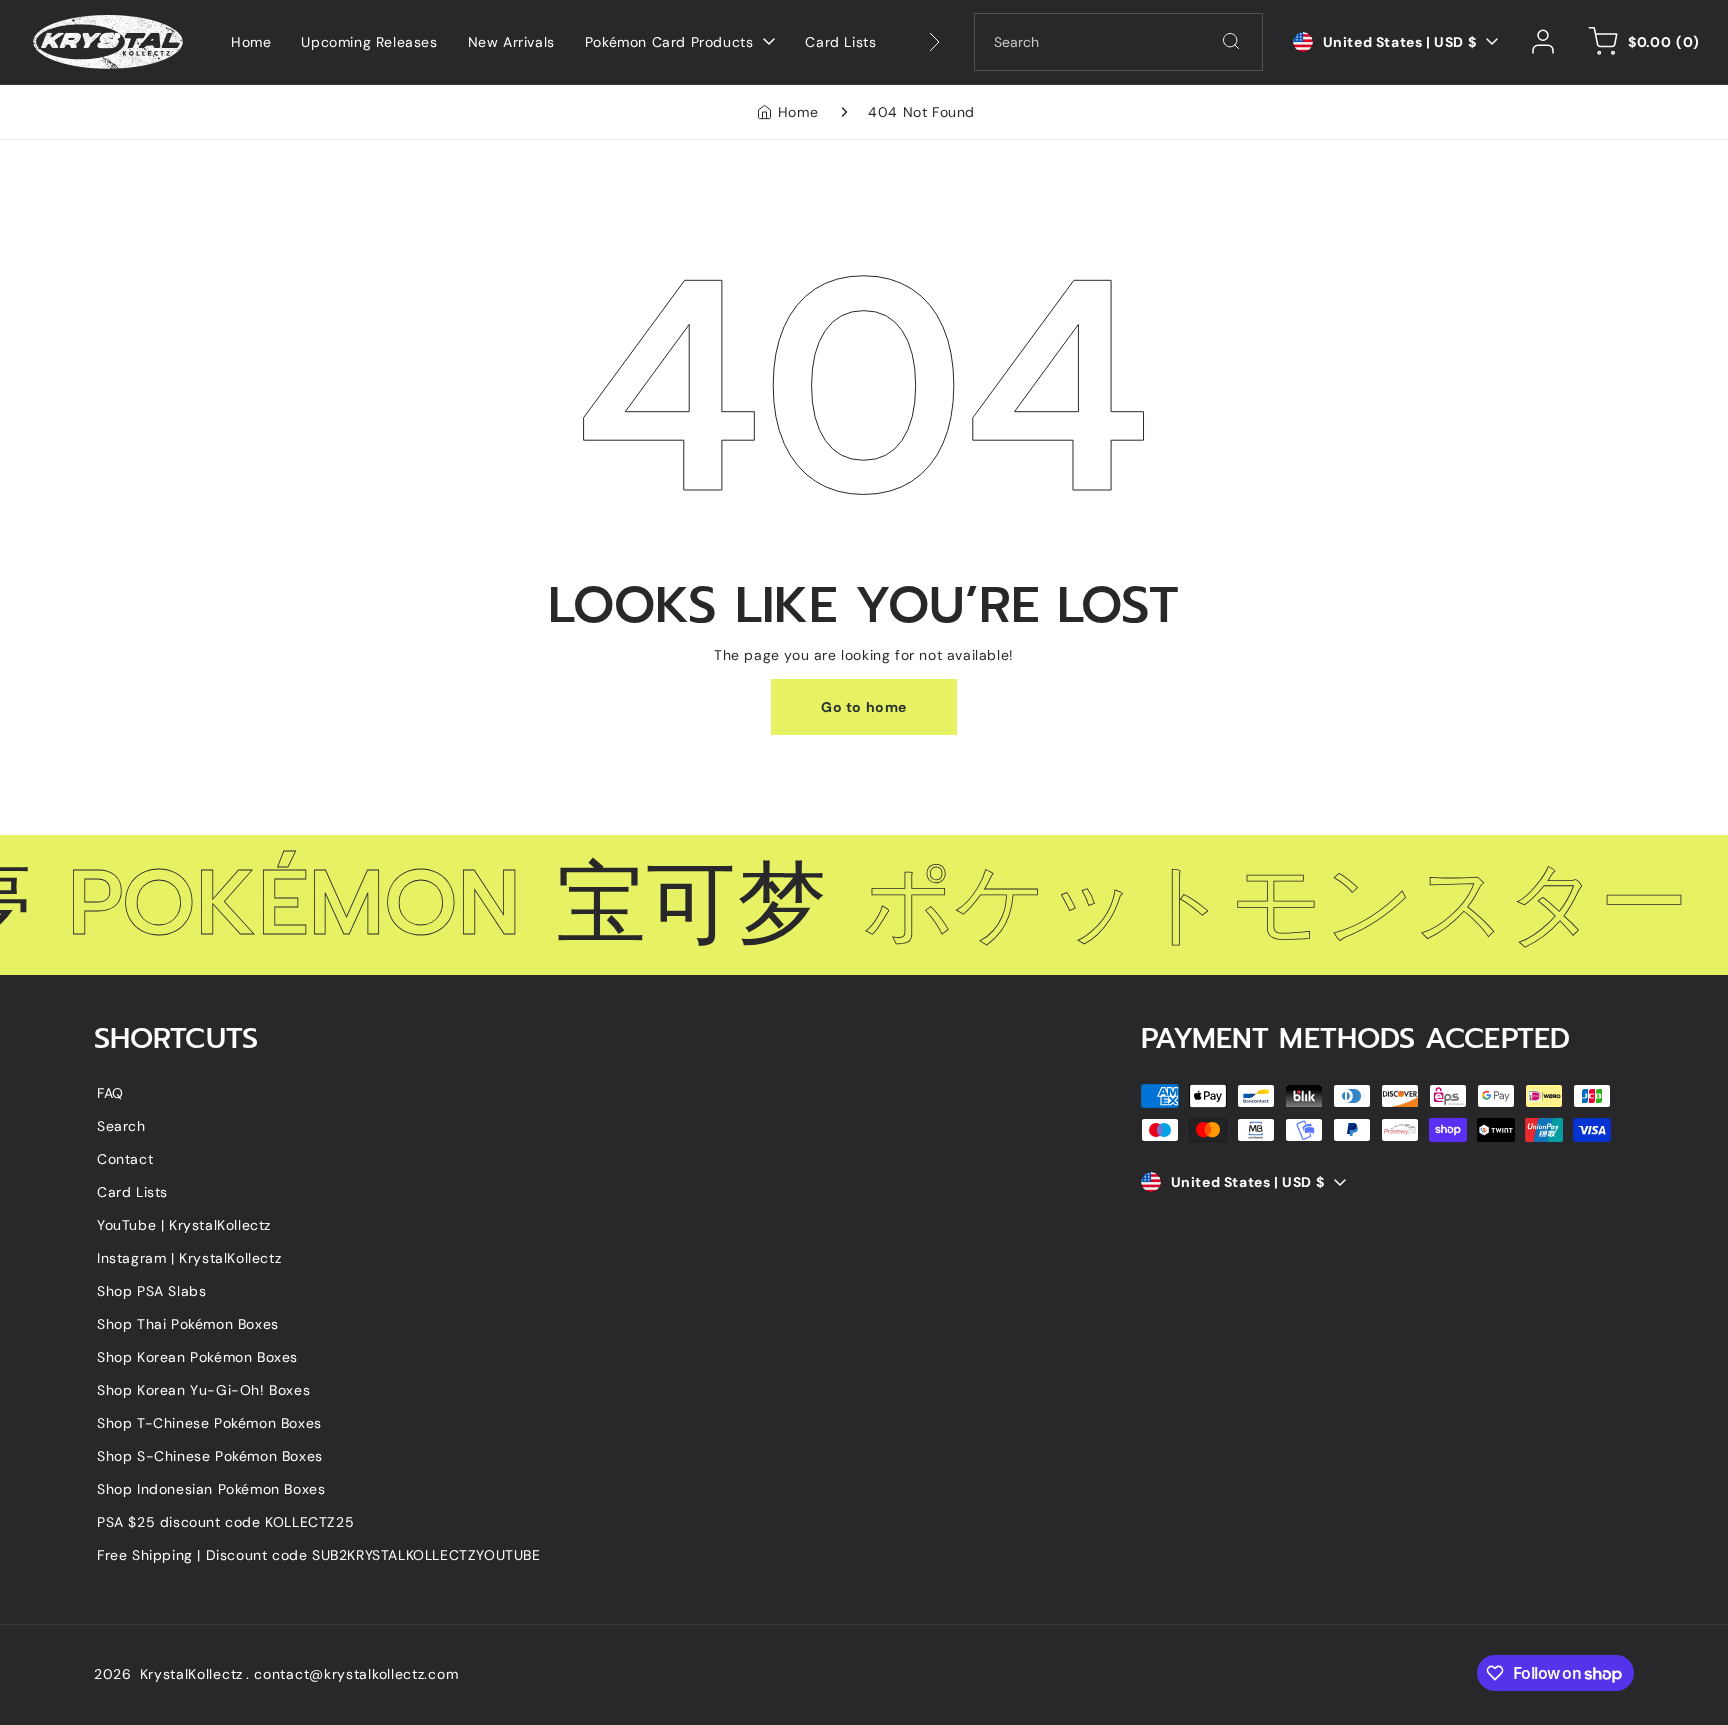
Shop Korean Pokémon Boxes (197, 1357)
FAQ (110, 1093)
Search (121, 1126)
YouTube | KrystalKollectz (184, 1225)
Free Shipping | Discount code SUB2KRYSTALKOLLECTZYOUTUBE (319, 1555)
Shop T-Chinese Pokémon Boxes (209, 1423)
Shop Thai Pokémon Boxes (188, 1324)
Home (798, 112)
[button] (1640, 42)
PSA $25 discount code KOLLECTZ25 (225, 1522)
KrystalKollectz (192, 1674)
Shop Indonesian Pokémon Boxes (211, 1489)
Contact (125, 1159)
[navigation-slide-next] (909, 42)
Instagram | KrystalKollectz (189, 1258)
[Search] (1231, 41)
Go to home (864, 707)
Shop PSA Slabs (151, 1291)
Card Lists (132, 1192)
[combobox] (1118, 42)
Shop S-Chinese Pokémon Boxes (210, 1456)
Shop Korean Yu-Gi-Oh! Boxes (203, 1390)
